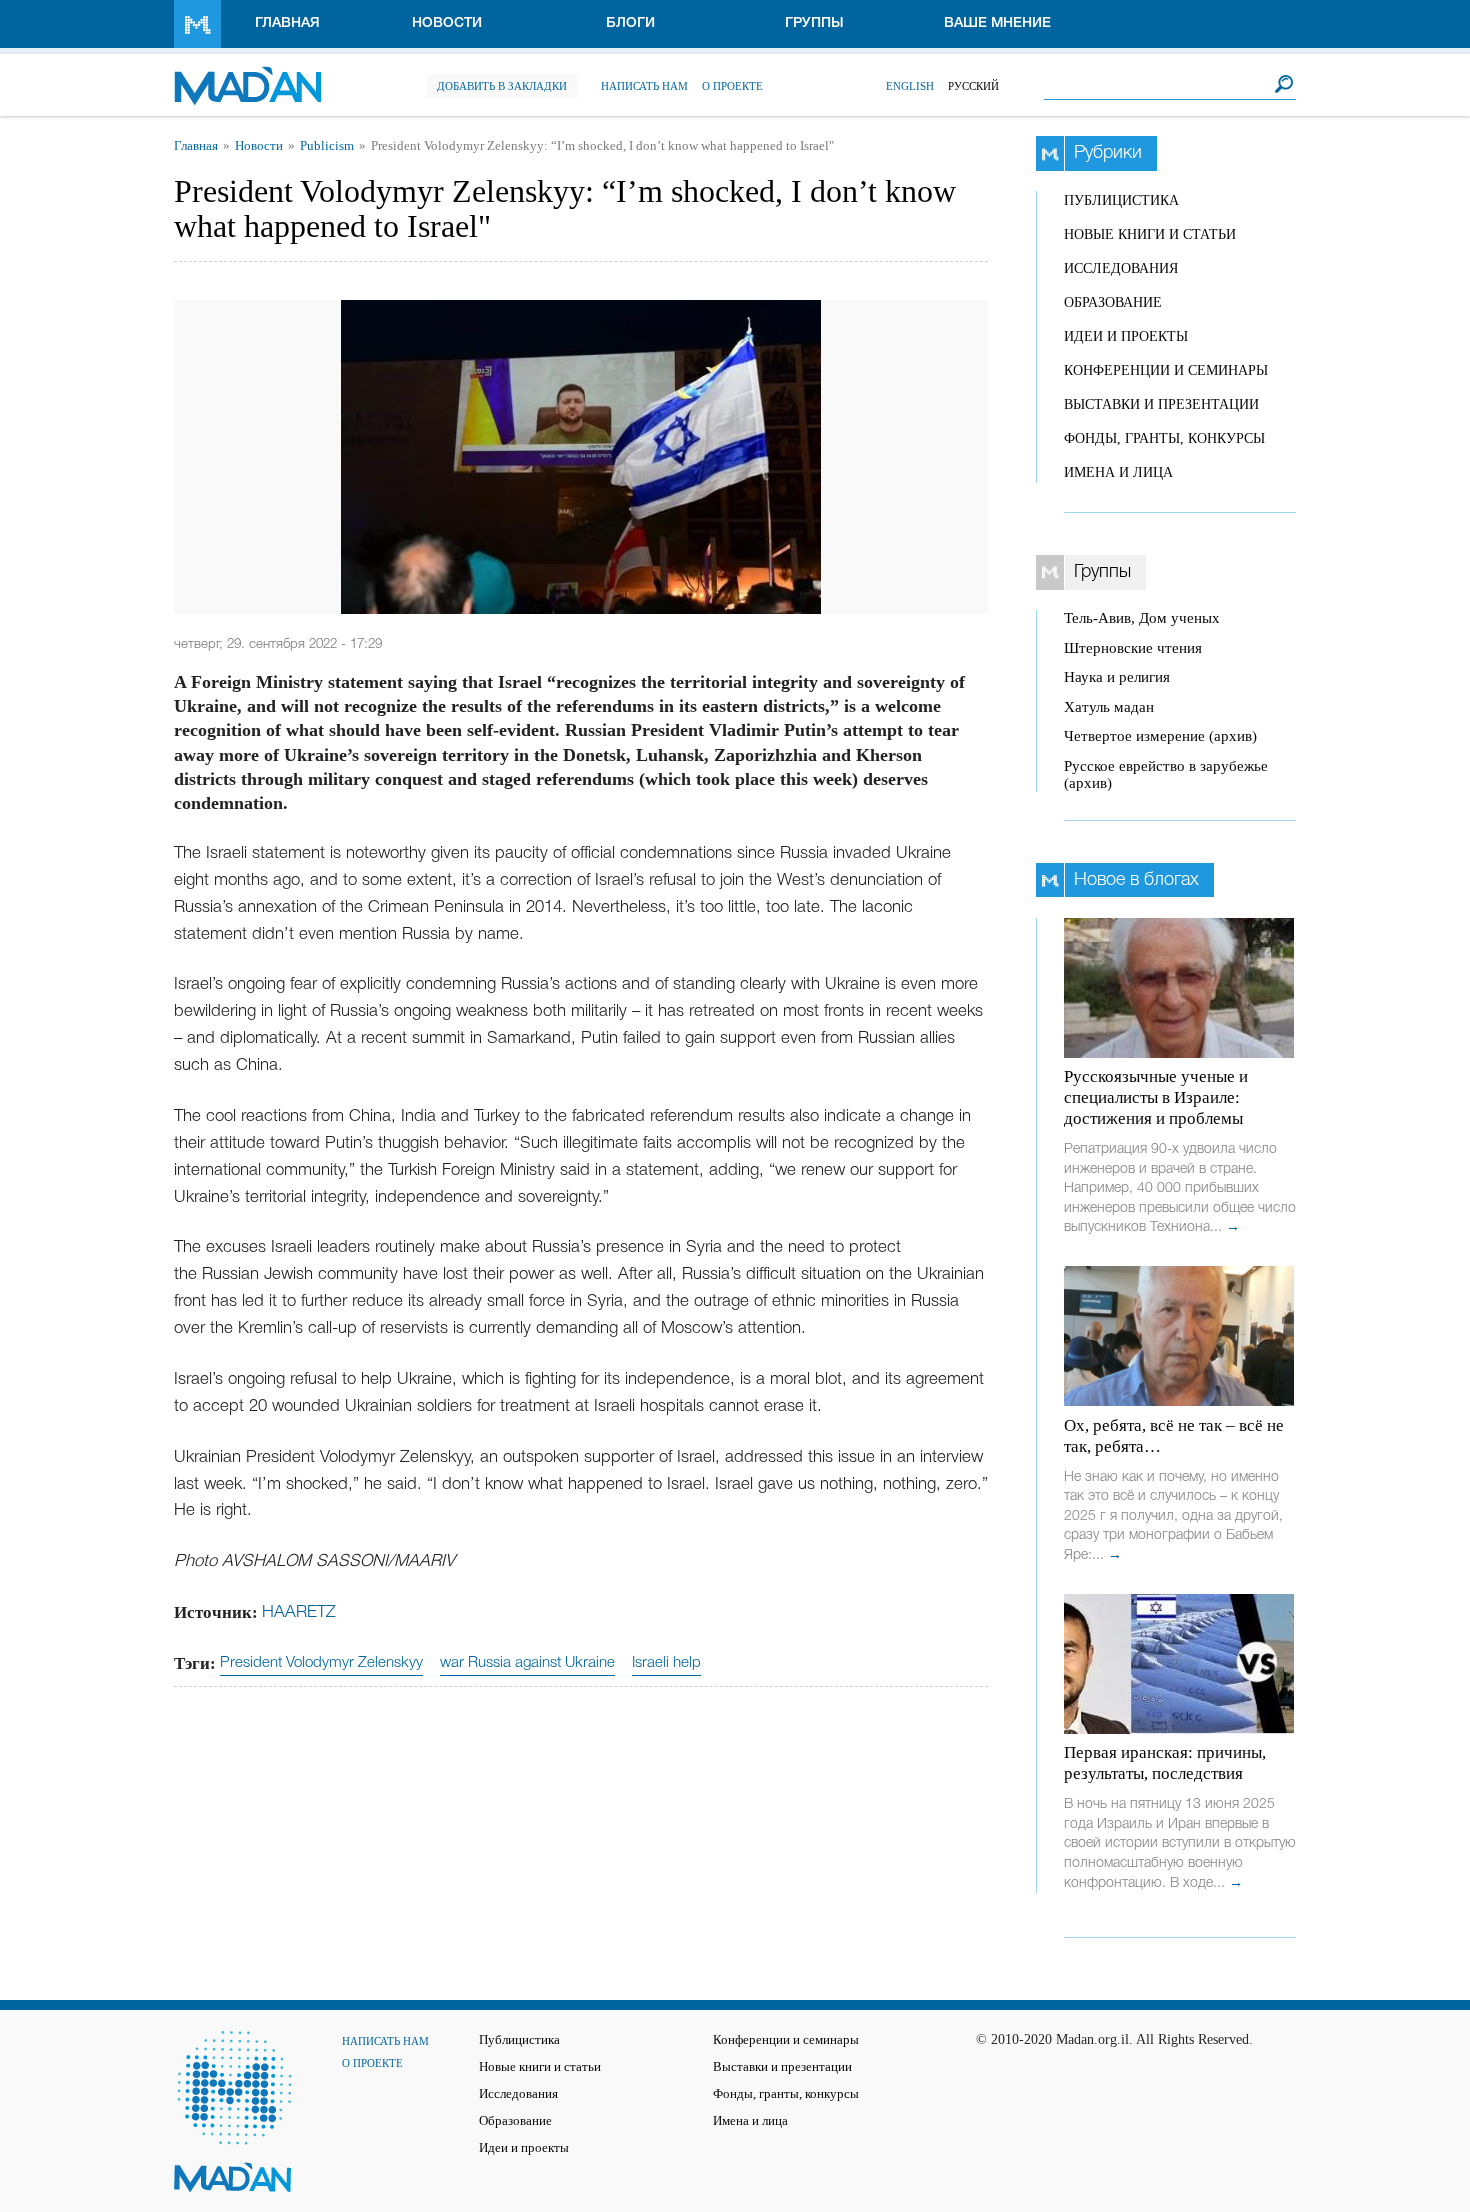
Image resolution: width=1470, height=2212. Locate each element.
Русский (973, 86)
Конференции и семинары (1166, 370)
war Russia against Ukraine (527, 1663)
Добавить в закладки (502, 86)
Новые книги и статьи (1150, 234)
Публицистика (1121, 200)
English (910, 86)
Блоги (630, 23)
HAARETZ (299, 1612)
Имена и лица (1118, 472)
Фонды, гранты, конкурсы (1164, 438)
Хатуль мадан (1109, 707)
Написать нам (644, 86)
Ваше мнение (997, 23)
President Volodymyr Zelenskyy (321, 1663)
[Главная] (247, 75)
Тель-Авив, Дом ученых (1142, 618)
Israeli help (666, 1663)
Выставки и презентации (1161, 404)
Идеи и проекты (1126, 336)
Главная (287, 23)
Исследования (1121, 268)
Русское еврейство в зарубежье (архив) (1166, 774)
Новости (447, 23)
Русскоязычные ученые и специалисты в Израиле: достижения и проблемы (1156, 1097)
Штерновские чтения (1133, 648)
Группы (814, 23)
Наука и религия (1117, 677)
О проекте (732, 86)
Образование (1113, 302)
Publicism (327, 146)
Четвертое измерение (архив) (1160, 736)
